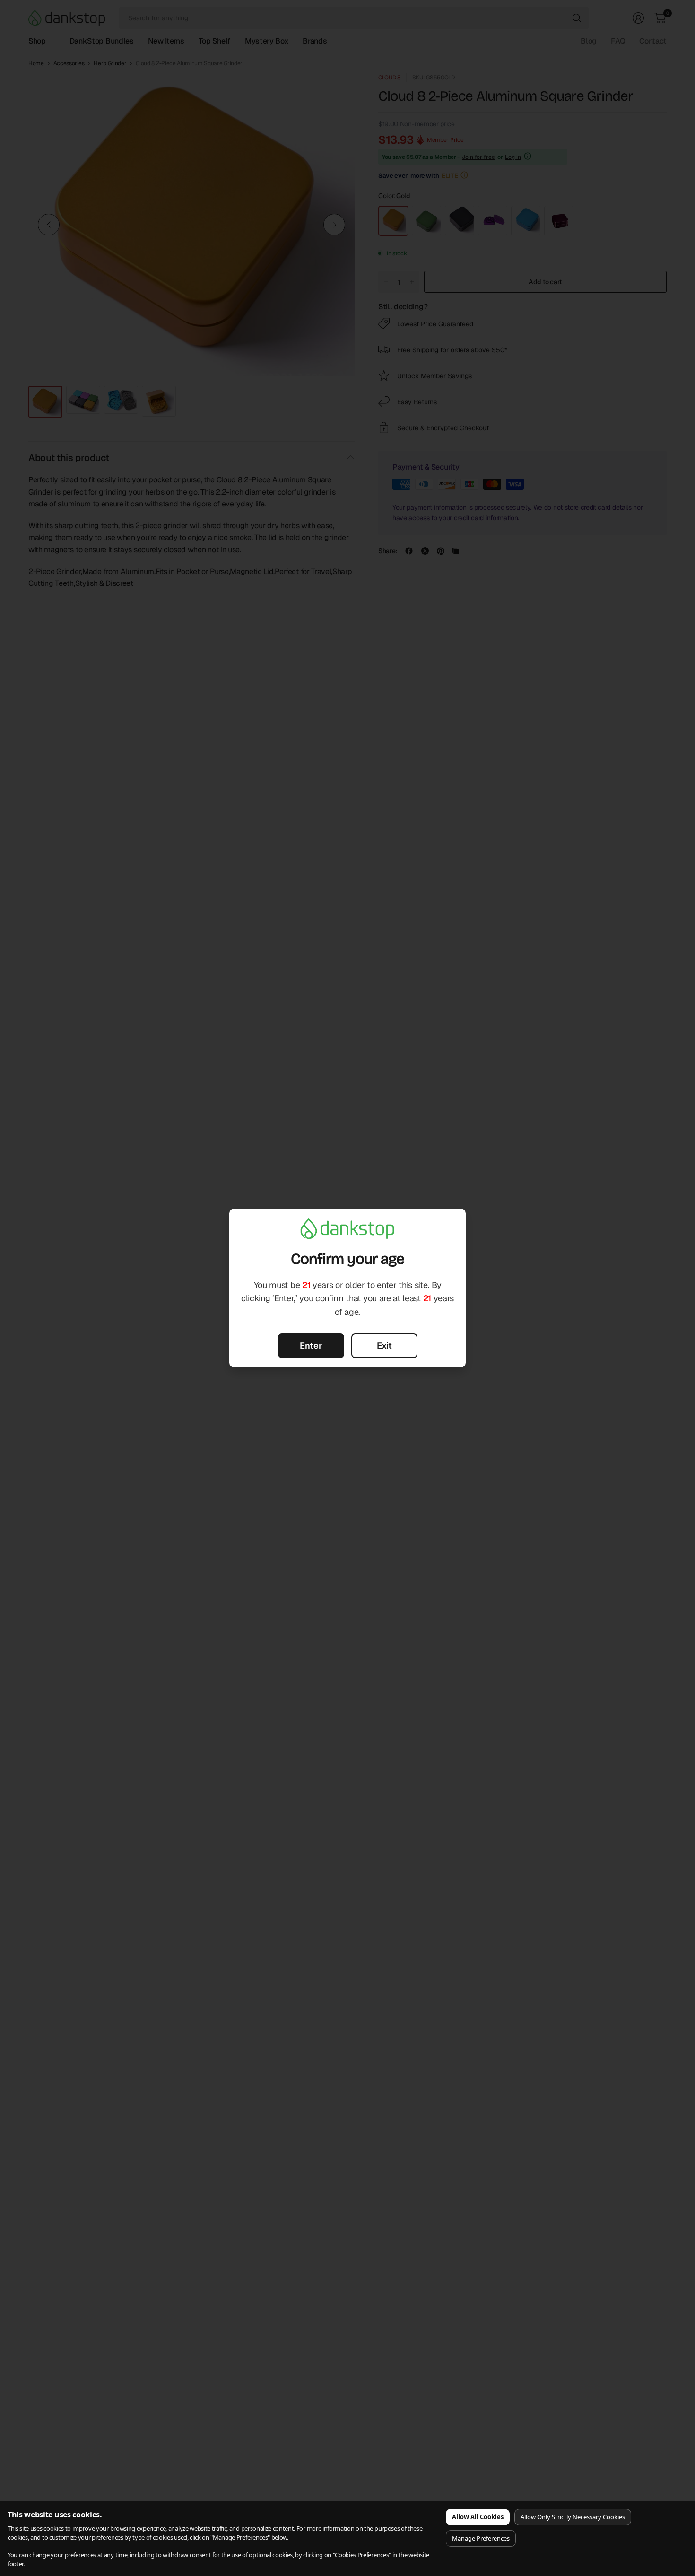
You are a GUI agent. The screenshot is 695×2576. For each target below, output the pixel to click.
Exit (384, 1345)
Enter (311, 1345)
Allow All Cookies (478, 2517)
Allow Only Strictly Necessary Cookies (573, 2517)
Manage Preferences (481, 2538)
